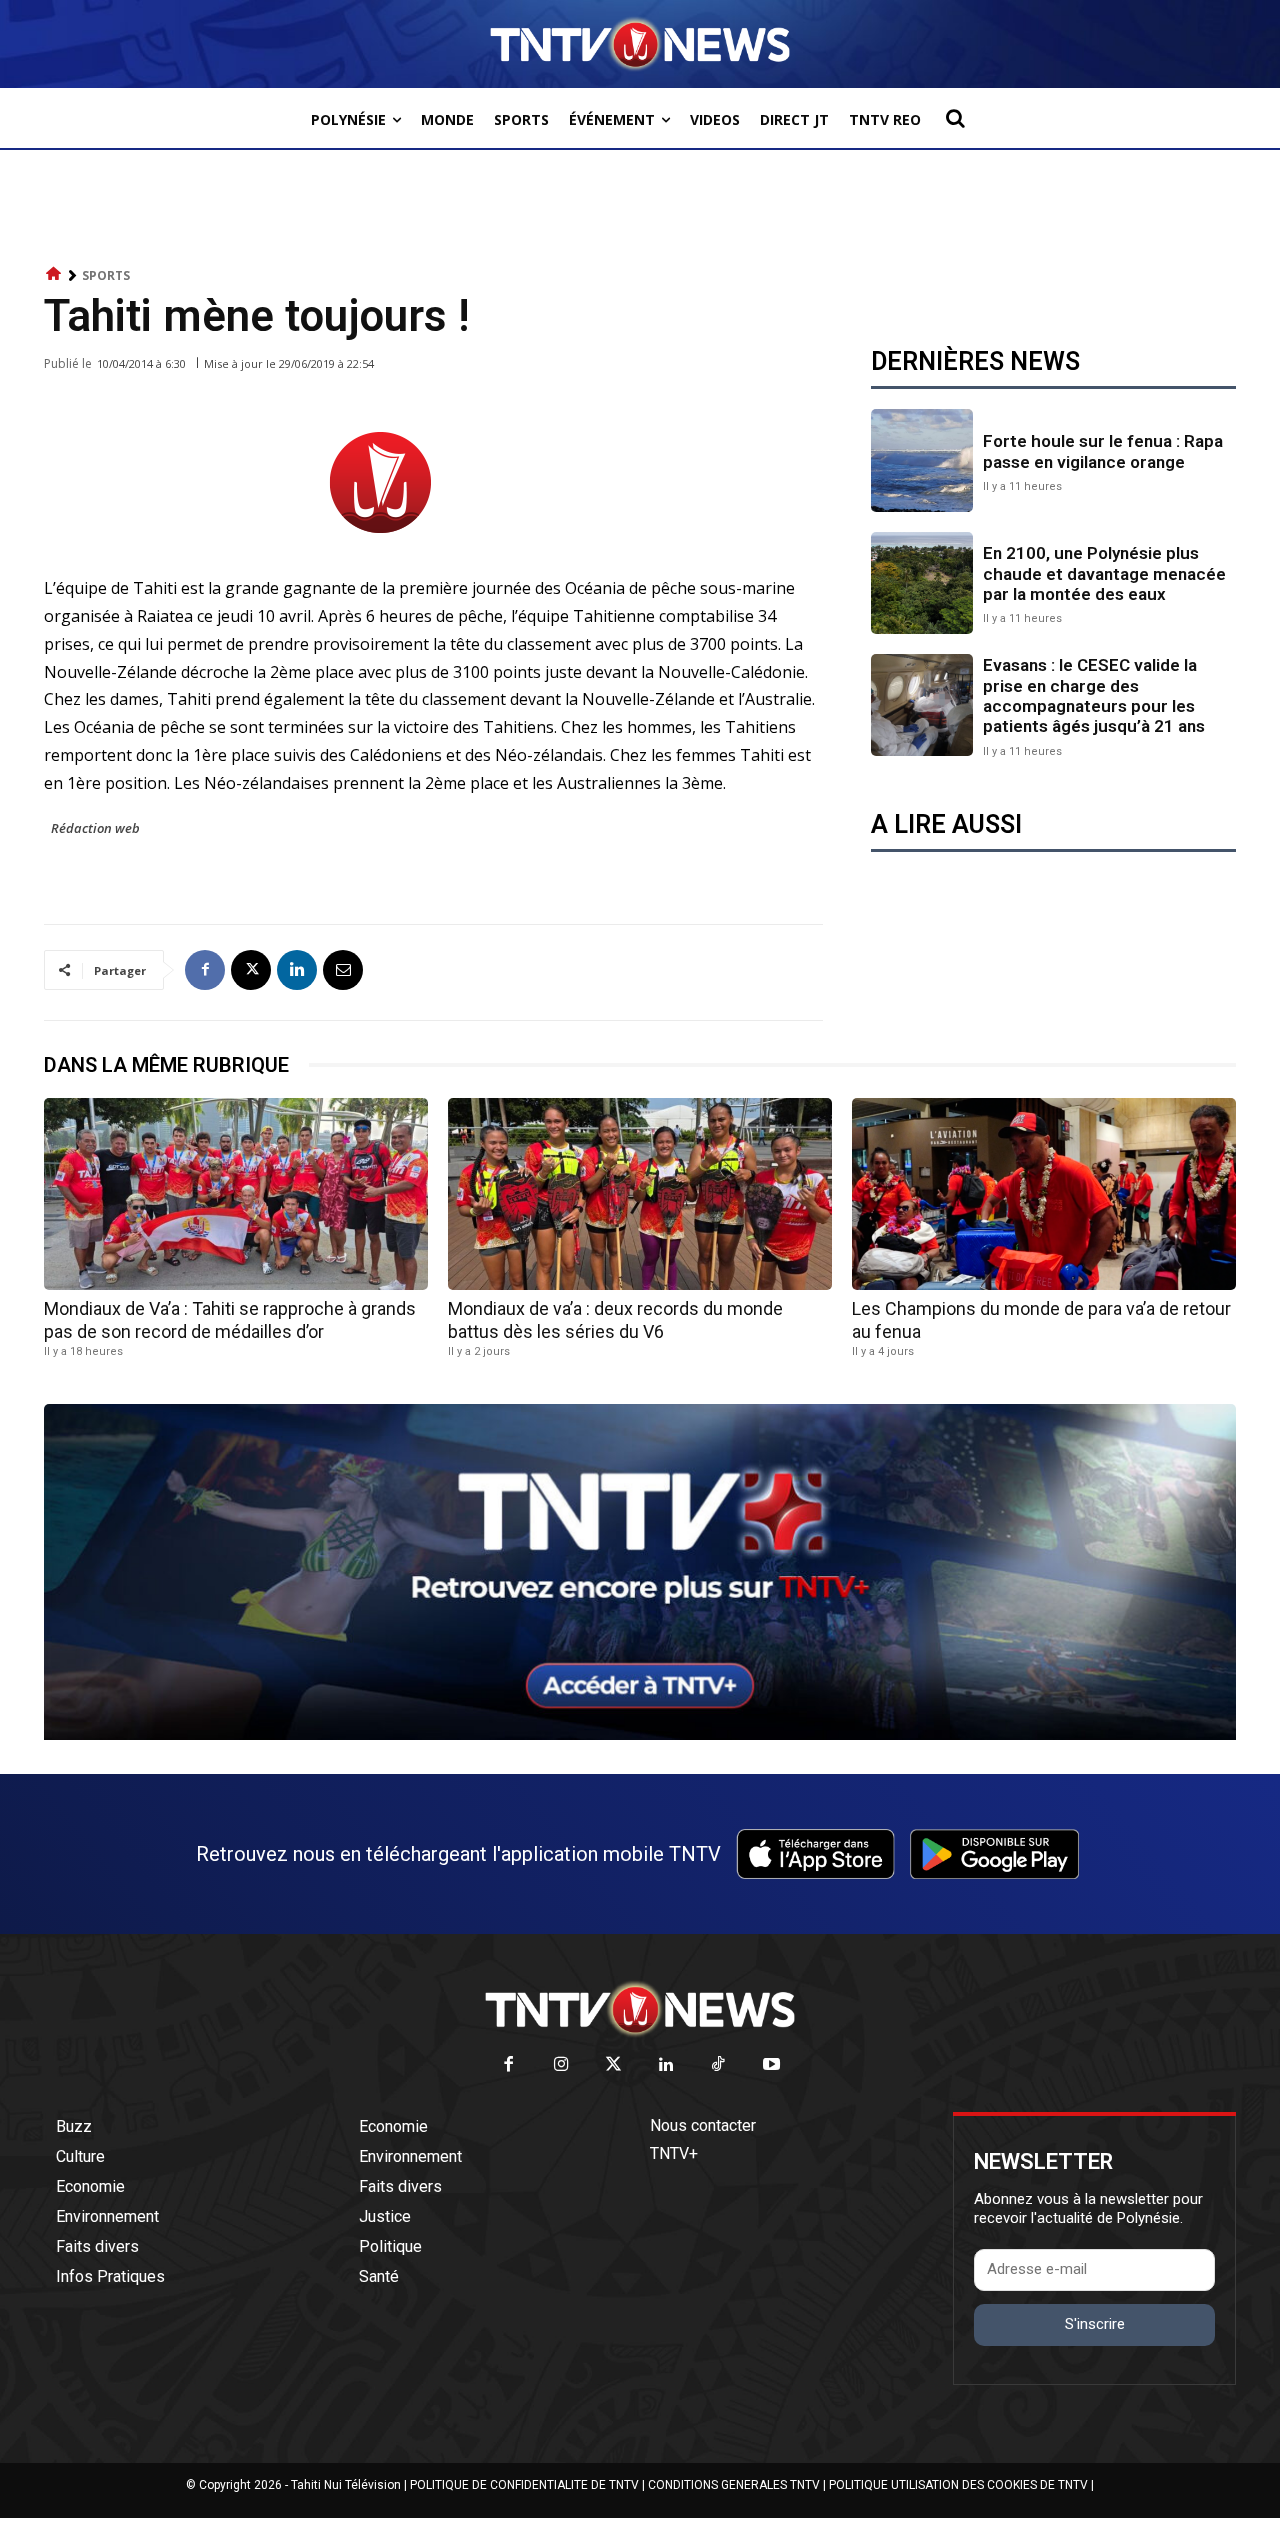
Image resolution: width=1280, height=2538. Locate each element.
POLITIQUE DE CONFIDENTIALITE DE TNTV (524, 2485)
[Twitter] (614, 2065)
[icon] (54, 274)
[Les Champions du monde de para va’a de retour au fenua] (1044, 1194)
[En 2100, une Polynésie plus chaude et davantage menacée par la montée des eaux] (922, 583)
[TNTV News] (640, 2009)
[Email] (343, 970)
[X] (251, 970)
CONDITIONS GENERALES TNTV (734, 2485)
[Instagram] (561, 2065)
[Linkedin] (297, 970)
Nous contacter (703, 2125)
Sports (106, 275)
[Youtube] (771, 2065)
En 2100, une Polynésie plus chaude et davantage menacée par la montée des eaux (1104, 573)
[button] (955, 118)
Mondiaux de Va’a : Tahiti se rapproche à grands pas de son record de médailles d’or (230, 1320)
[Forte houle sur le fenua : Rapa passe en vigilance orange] (922, 460)
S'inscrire (1095, 2324)
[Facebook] (205, 970)
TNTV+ (674, 2153)
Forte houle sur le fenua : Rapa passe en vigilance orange (1103, 451)
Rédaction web (95, 828)
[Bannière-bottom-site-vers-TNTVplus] (640, 1735)
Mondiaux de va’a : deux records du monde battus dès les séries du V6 (615, 1320)
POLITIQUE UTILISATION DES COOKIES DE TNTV (958, 2485)
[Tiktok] (719, 2065)
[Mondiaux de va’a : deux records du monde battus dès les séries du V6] (640, 1194)
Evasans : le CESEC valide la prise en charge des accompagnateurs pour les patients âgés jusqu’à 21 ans (1094, 695)
